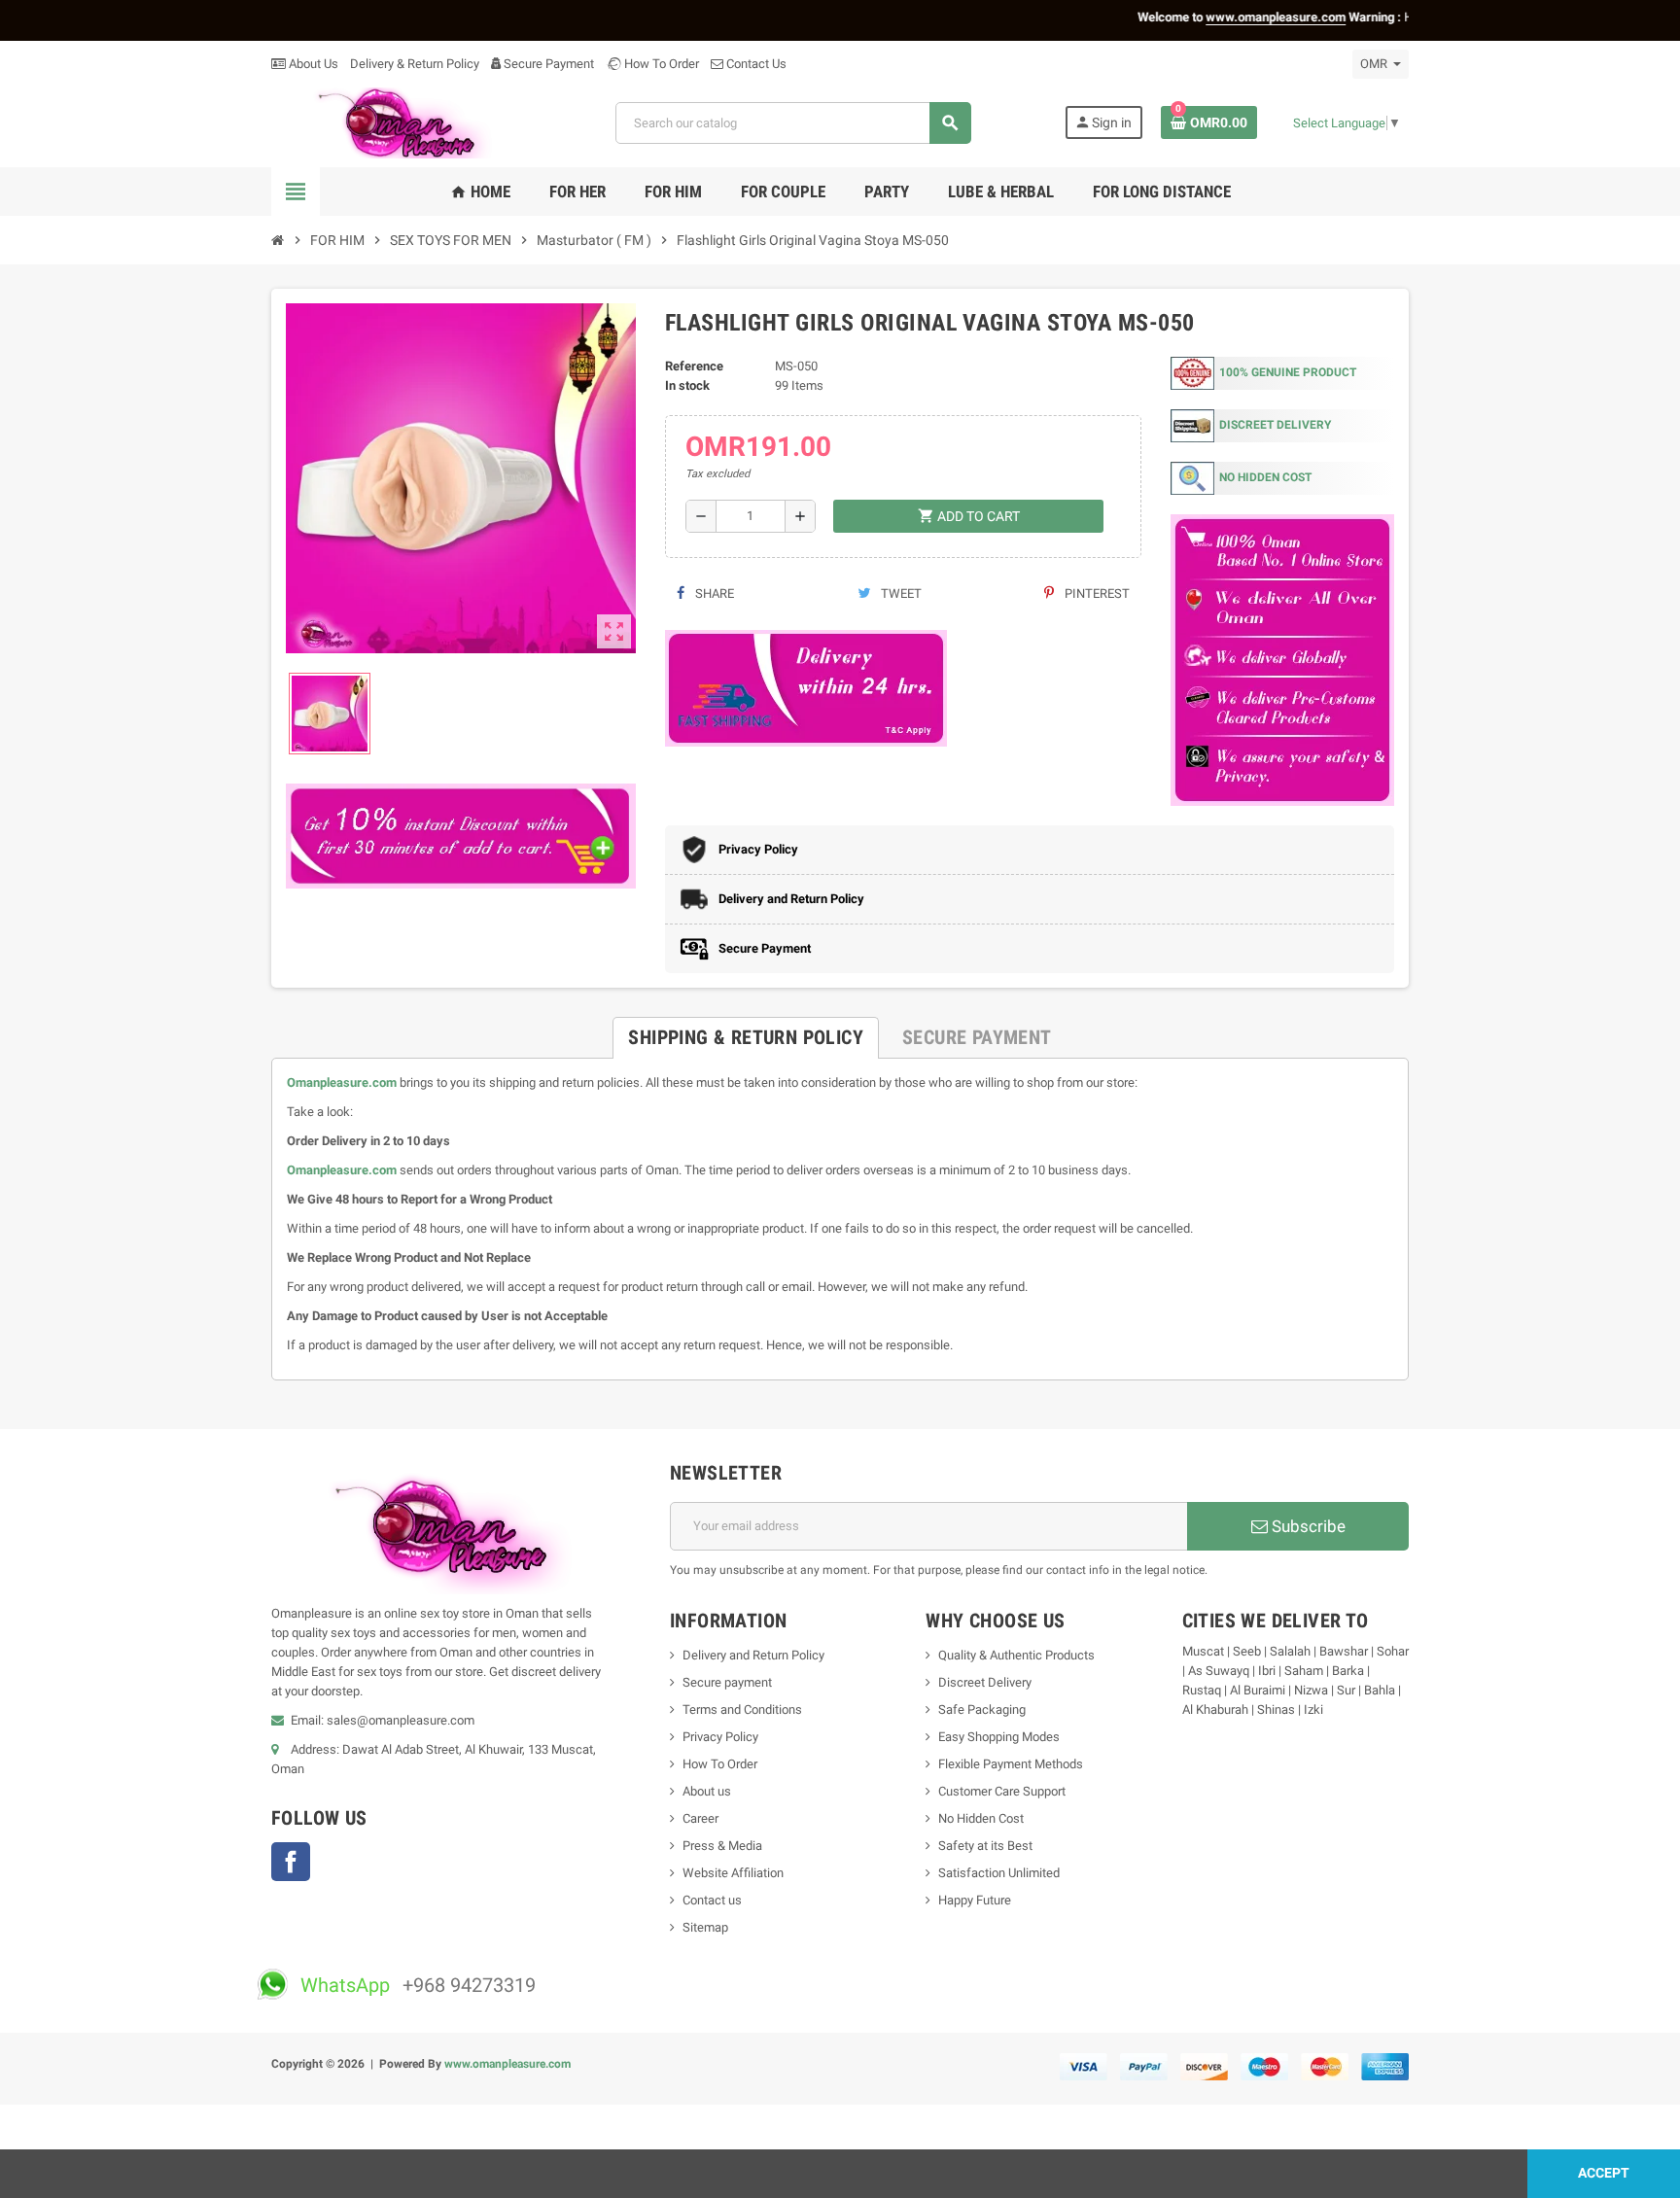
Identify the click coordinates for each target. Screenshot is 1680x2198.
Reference (694, 366)
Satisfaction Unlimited (999, 1873)
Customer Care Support (1002, 1791)
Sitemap (705, 1927)
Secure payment (727, 1682)
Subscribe (1307, 1526)
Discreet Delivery (985, 1682)
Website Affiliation (733, 1873)
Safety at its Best (985, 1846)
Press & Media (722, 1846)
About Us (312, 64)
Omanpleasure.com (342, 1082)
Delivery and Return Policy (753, 1655)
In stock (687, 385)
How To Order (660, 64)
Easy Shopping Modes (999, 1737)
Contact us (712, 1900)
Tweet (900, 593)
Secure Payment (549, 64)
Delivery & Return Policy (415, 64)
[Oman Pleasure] (397, 122)
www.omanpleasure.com (507, 2064)
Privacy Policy (720, 1737)
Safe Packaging (982, 1710)
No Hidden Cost (981, 1818)
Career (700, 1818)
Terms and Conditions (742, 1710)
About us (707, 1791)
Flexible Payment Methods (1011, 1764)
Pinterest (1096, 593)
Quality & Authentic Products (1016, 1655)
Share (713, 593)
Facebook (291, 1862)
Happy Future (975, 1900)
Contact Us (755, 64)
